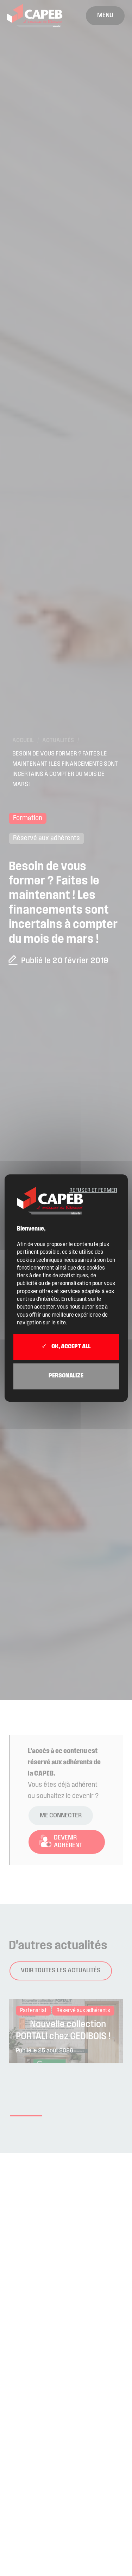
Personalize (66, 1376)
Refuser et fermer (93, 1190)
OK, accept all (70, 1347)
